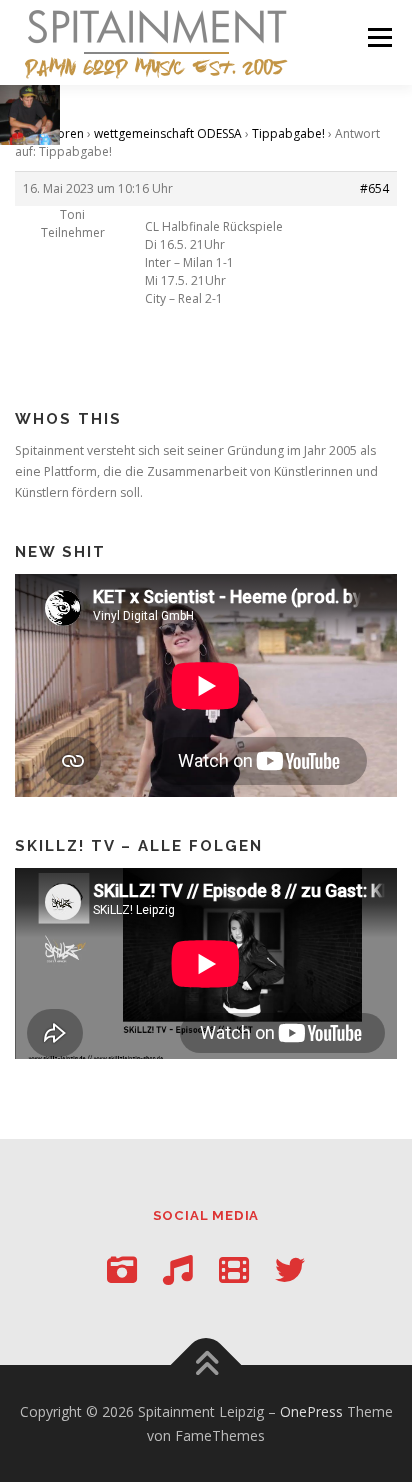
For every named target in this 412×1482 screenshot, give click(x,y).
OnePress (311, 1411)
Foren (67, 133)
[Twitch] (234, 1269)
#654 (374, 188)
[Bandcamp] (178, 1269)
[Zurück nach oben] (206, 1364)
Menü (378, 37)
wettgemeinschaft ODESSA (168, 133)
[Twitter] (290, 1269)
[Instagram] (122, 1269)
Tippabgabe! (288, 133)
